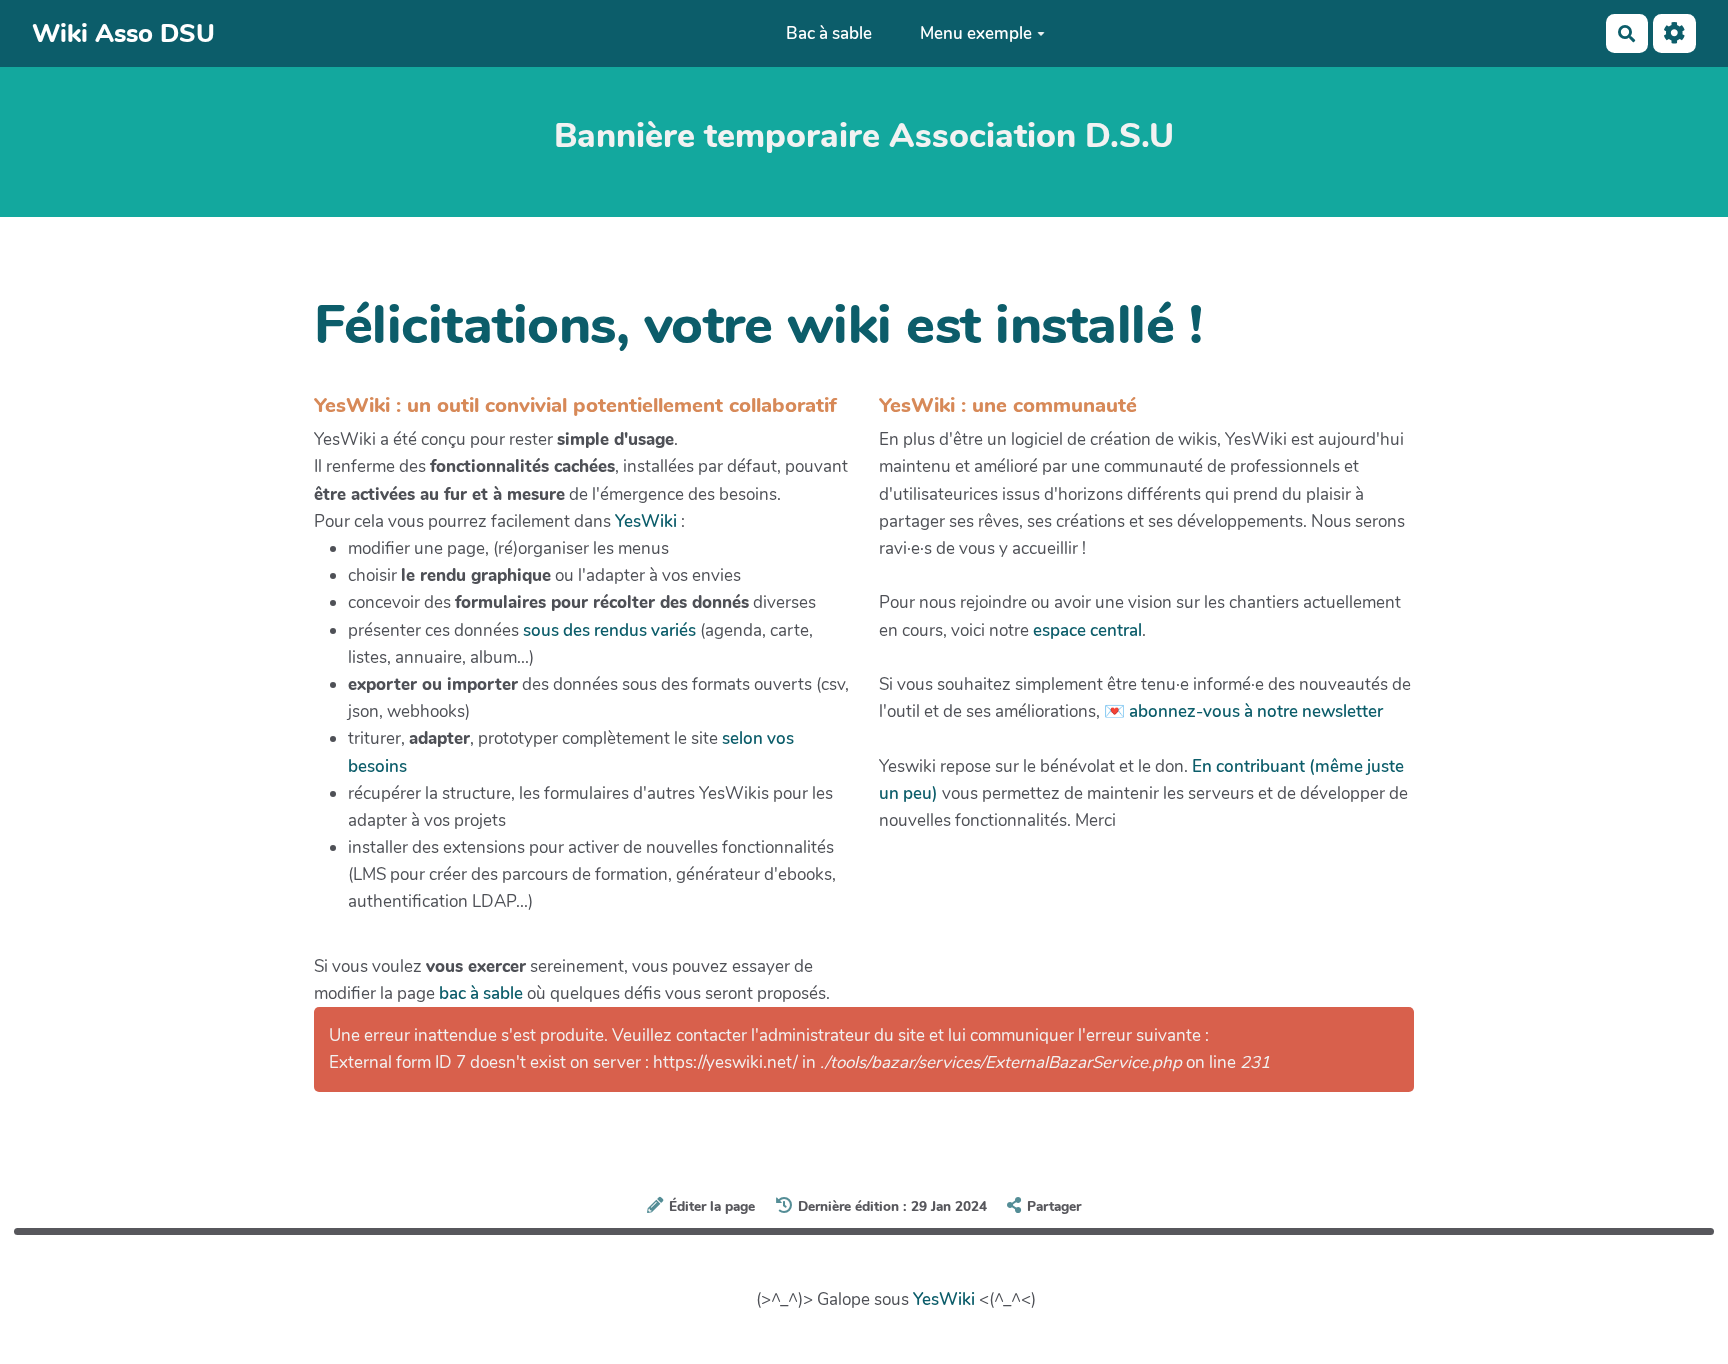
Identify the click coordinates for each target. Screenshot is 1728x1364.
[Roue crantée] (1674, 33)
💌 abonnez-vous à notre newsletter (1243, 711)
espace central (1087, 630)
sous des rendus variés (609, 630)
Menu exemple (976, 33)
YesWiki (646, 521)
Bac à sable (829, 33)
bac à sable (481, 993)
